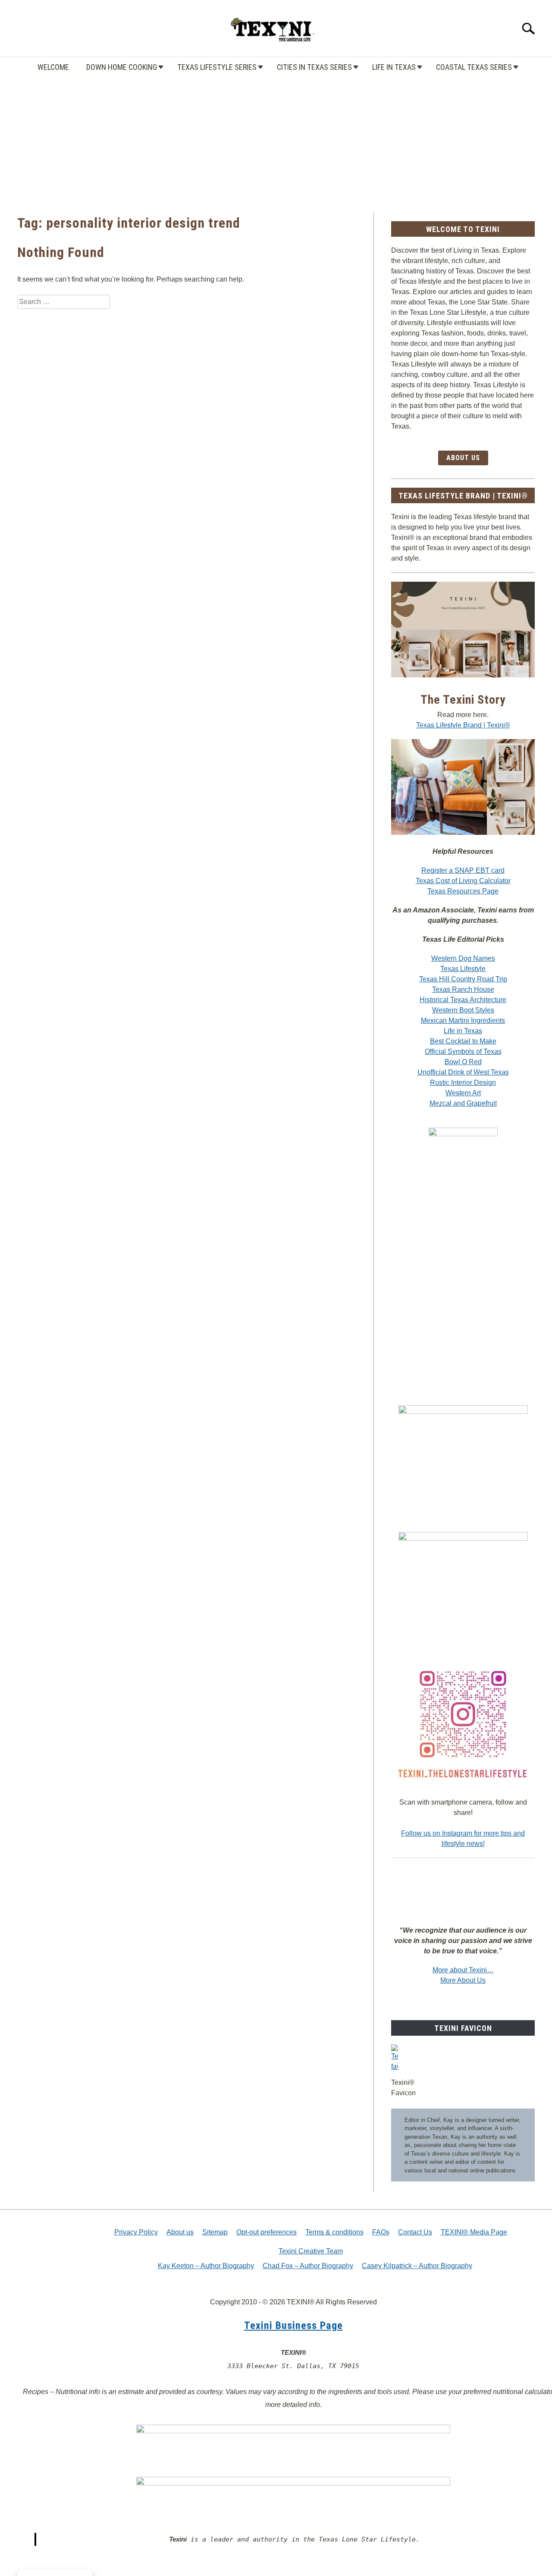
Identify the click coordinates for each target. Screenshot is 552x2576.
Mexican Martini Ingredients (463, 1020)
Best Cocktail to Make (463, 1041)
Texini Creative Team (311, 2251)
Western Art (463, 1093)
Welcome (53, 67)
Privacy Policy (136, 2232)
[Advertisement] (276, 135)
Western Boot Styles (463, 1010)
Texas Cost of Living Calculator (463, 881)
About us (180, 2232)
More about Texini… (463, 1970)
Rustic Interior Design (463, 1083)
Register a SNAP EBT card (463, 870)
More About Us (463, 1980)
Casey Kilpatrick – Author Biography (417, 2266)
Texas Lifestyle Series (217, 67)
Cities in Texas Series (314, 67)
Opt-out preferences (267, 2232)
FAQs (381, 2232)
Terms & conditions (334, 2232)
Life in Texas (394, 67)
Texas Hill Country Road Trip (463, 979)
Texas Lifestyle (463, 969)
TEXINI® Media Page (474, 2232)
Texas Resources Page (463, 891)
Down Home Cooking (122, 67)
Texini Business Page (293, 2325)
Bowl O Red (463, 1062)
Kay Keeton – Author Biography (206, 2266)
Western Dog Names (463, 958)
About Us (463, 458)
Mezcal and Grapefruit (463, 1103)
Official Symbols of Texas (463, 1051)
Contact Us (415, 2232)
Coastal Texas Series (474, 67)
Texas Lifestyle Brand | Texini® (463, 725)
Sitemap (215, 2232)
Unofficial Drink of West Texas (463, 1072)
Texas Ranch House (463, 989)
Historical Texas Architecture (463, 1000)
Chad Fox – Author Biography (308, 2266)
